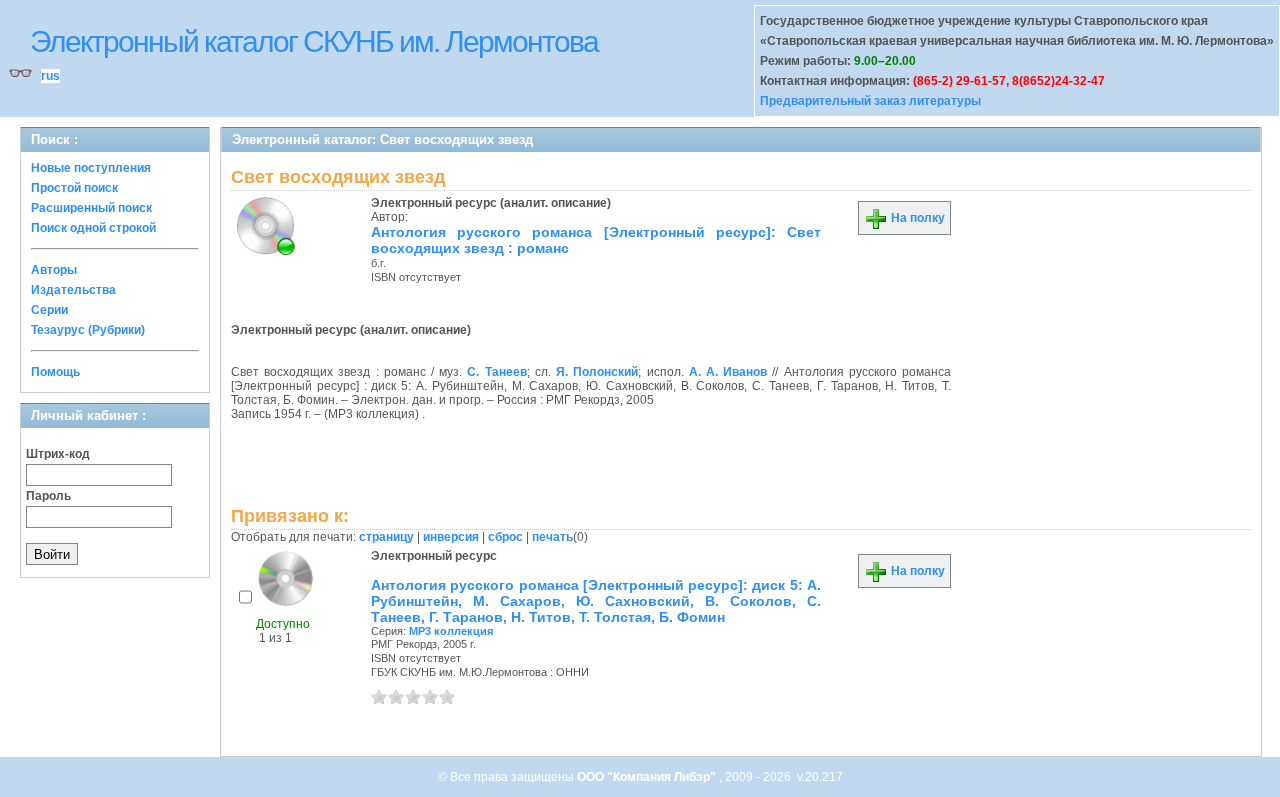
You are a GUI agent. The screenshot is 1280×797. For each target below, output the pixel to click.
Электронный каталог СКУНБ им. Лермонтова (314, 41)
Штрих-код (58, 454)
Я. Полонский (597, 372)
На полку (916, 218)
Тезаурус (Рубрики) (88, 330)
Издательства (73, 290)
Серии (49, 310)
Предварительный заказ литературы (870, 101)
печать (552, 537)
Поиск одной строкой (93, 228)
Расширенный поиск (91, 208)
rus (50, 76)
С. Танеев (496, 372)
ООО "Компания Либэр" (648, 777)
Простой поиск (74, 188)
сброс (505, 537)
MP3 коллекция (451, 631)
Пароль (48, 496)
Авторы (54, 270)
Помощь (55, 372)
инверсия (451, 537)
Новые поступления (91, 168)
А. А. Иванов (728, 372)
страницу (386, 537)
